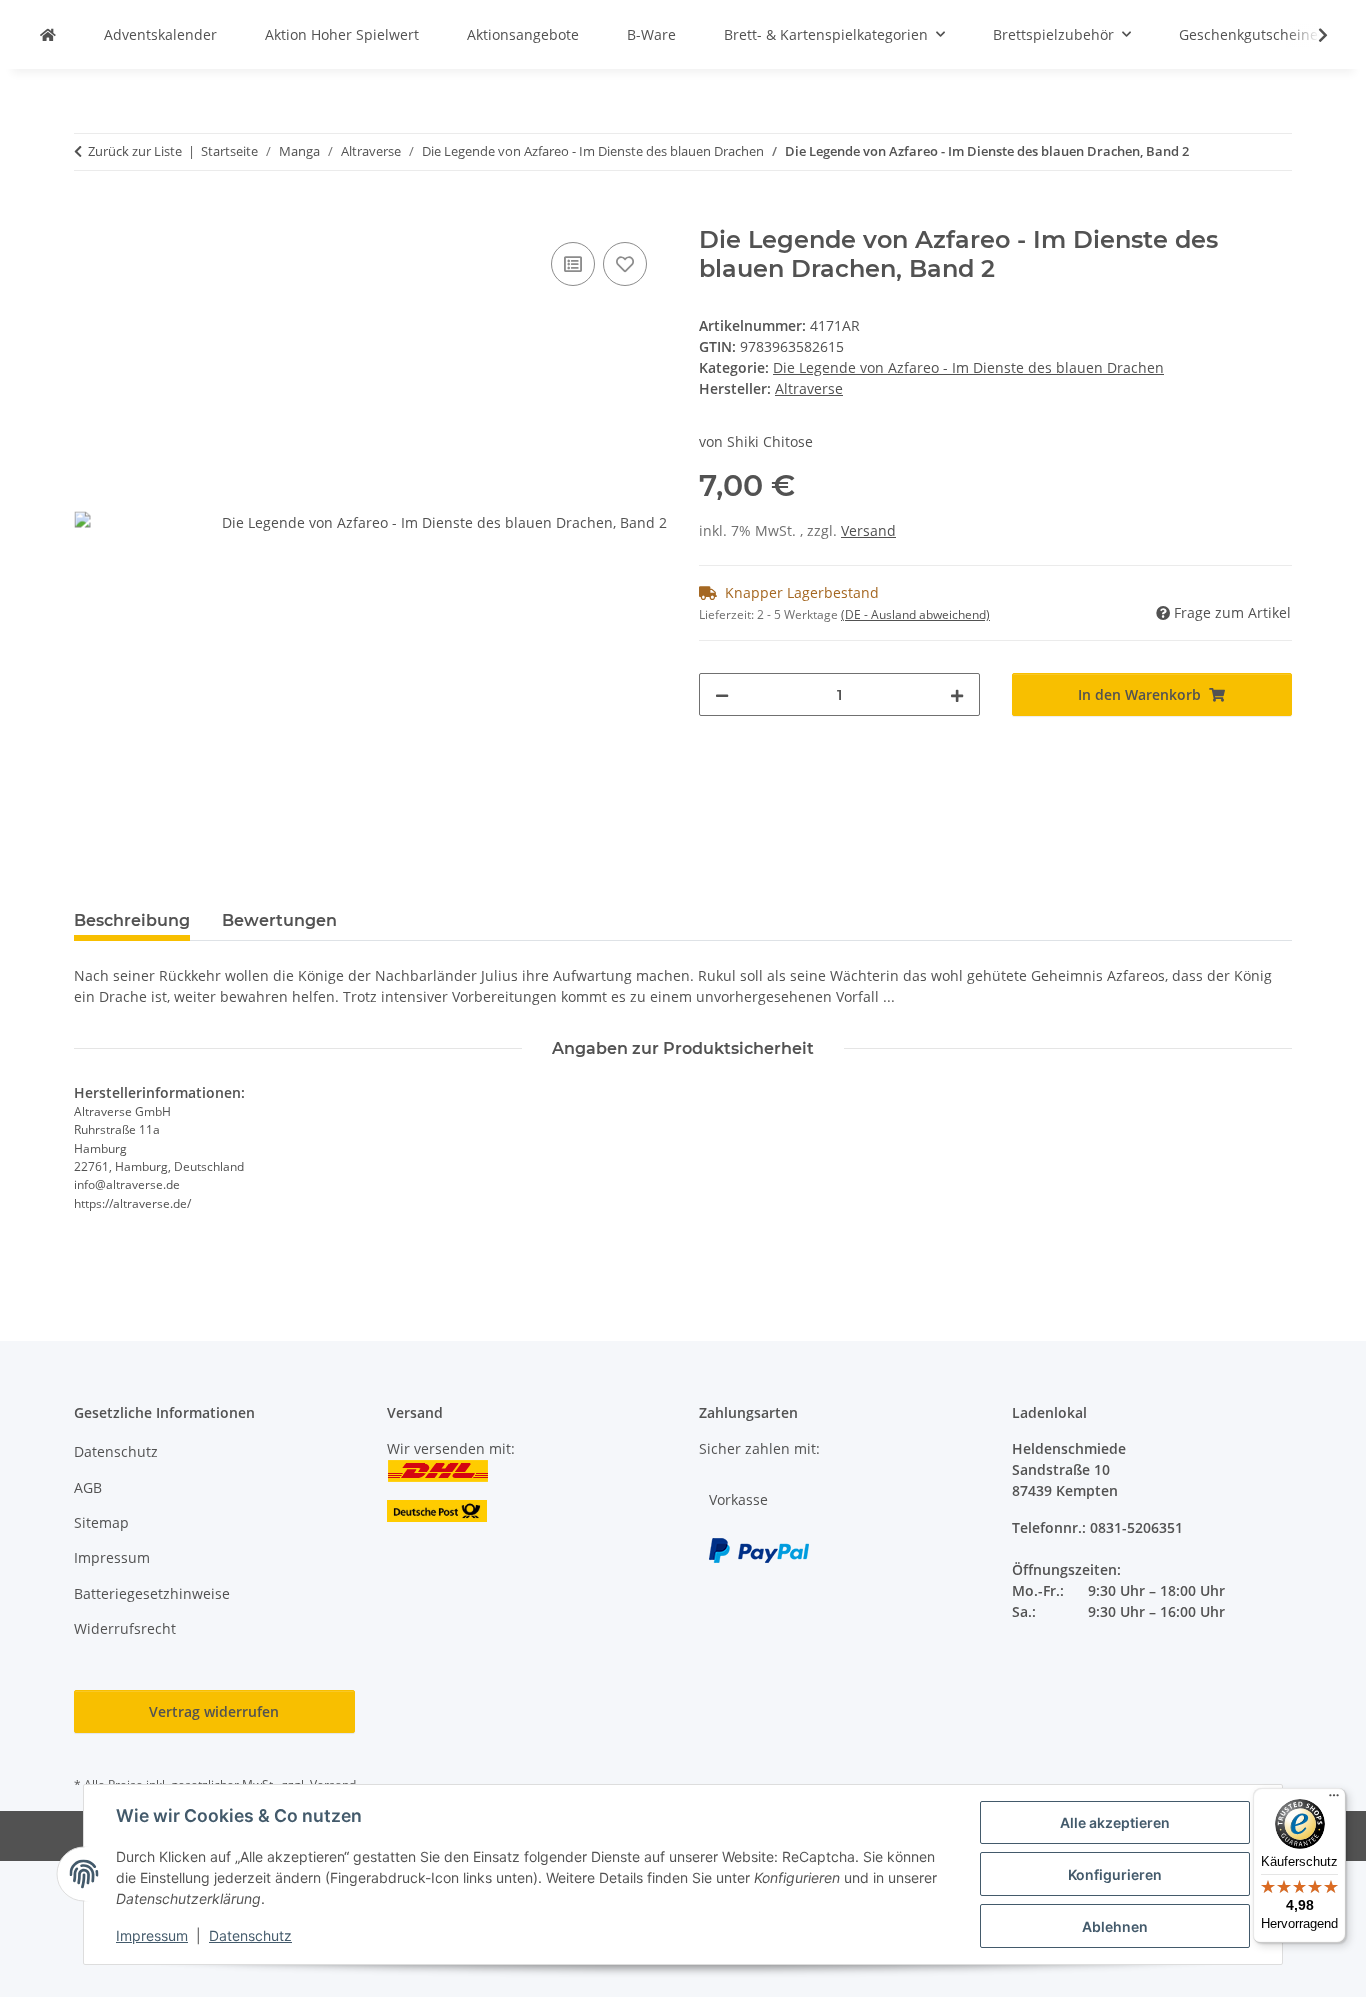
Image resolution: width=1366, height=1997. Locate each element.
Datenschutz (250, 1935)
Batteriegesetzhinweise (152, 1593)
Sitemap (101, 1522)
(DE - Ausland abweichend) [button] (915, 614)
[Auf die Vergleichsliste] (573, 264)
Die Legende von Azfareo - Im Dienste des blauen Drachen (968, 367)
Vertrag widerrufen (214, 1711)
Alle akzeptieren (1115, 1822)
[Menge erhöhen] (957, 694)
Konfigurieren (1115, 1874)
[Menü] (1334, 1800)
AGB (88, 1487)
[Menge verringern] (722, 694)
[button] (1310, 35)
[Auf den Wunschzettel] (625, 264)
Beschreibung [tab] (132, 920)
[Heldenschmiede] (48, 34)
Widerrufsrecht (125, 1628)
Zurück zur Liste (135, 151)
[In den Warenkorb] (90, 215)
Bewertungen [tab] (279, 920)
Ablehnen (1115, 1926)
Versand (868, 530)
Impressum (152, 1935)
